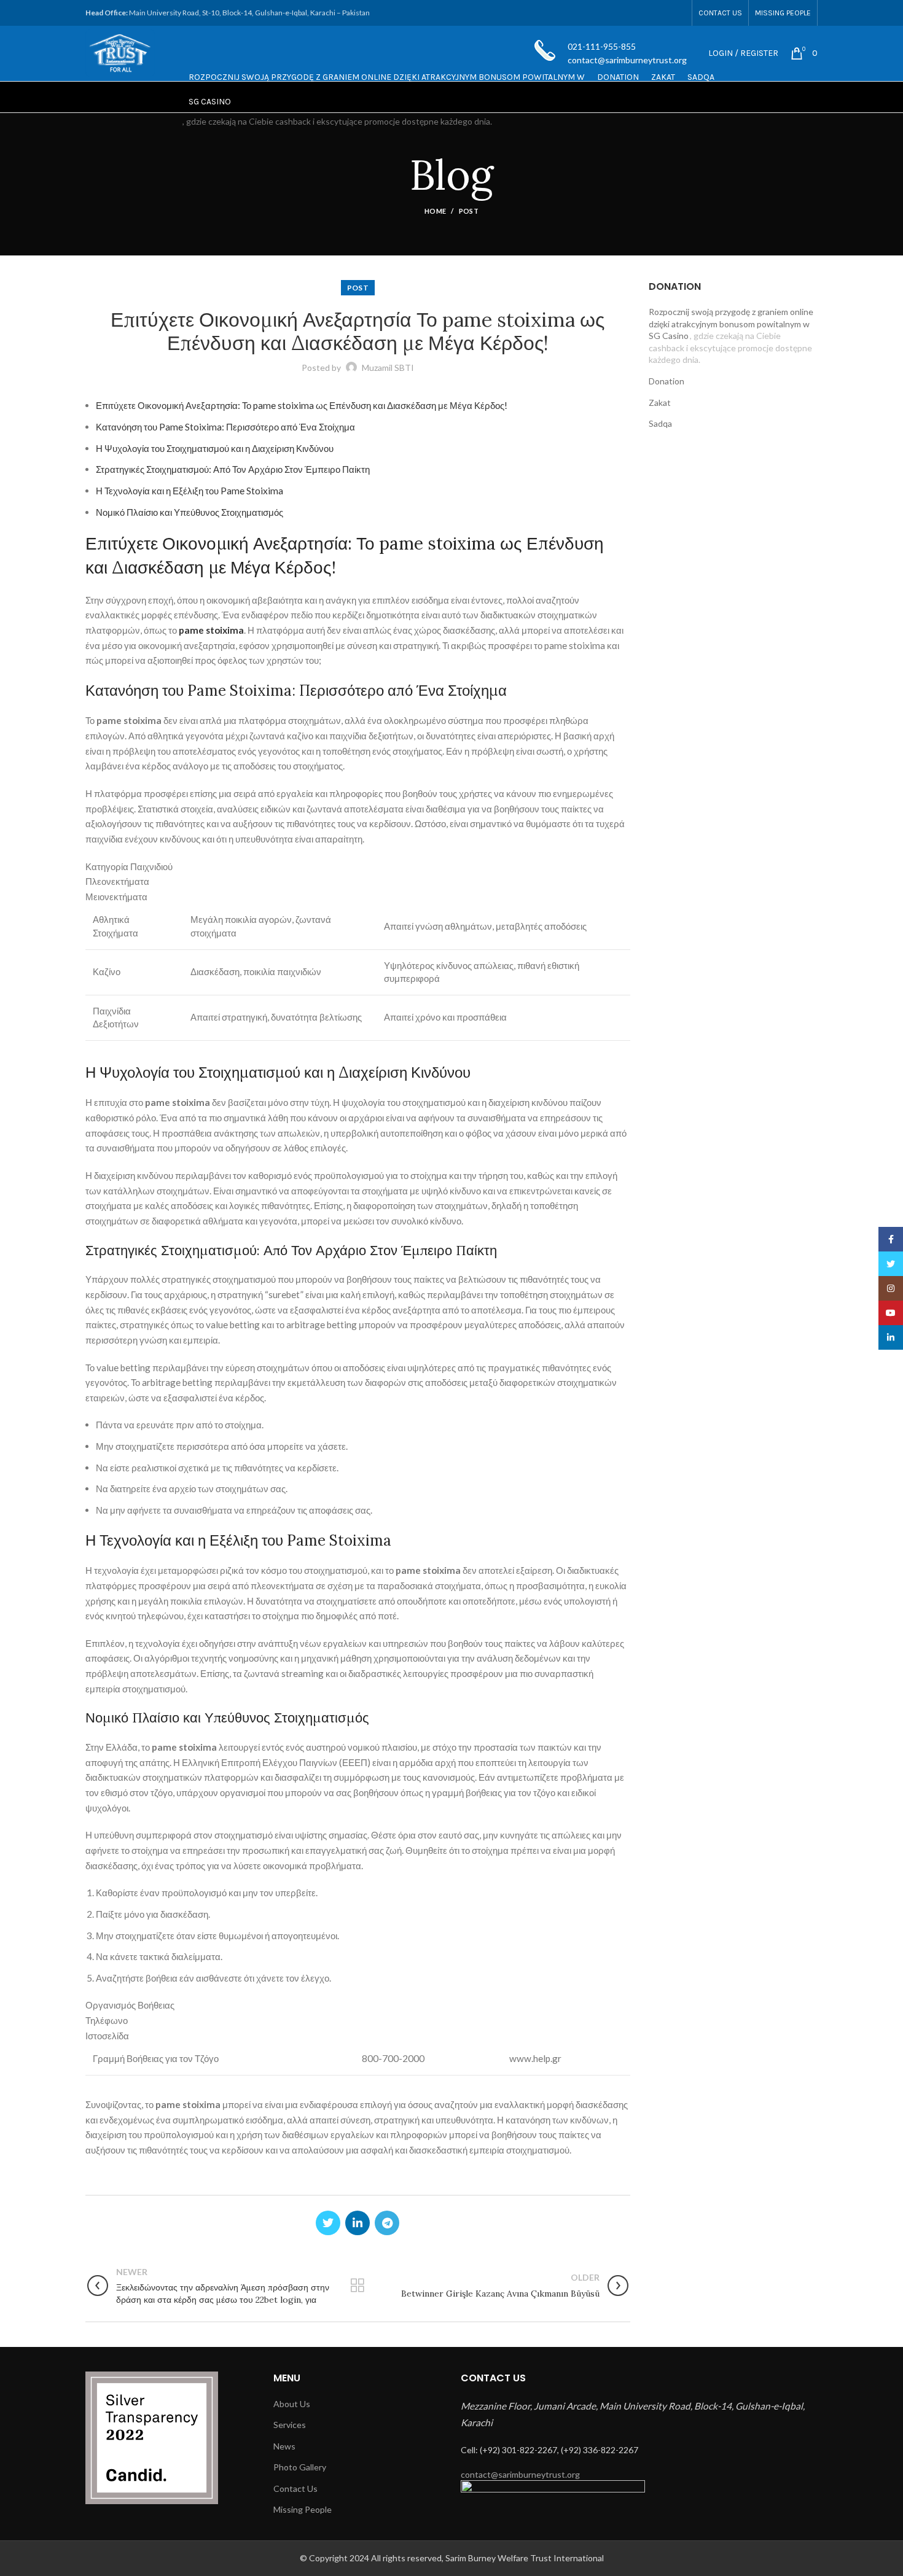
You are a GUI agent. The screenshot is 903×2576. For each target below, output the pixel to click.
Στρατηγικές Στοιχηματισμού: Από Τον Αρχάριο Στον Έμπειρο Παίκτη (233, 469)
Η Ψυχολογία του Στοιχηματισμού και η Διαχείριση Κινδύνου (215, 448)
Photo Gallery (300, 2467)
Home (435, 211)
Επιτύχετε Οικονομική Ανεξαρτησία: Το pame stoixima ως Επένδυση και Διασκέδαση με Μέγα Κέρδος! (302, 405)
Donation (666, 381)
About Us (292, 2404)
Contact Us (295, 2488)
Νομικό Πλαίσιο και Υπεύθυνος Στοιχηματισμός (190, 512)
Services (290, 2425)
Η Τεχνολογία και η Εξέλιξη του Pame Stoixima (190, 491)
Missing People (303, 2509)
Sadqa (660, 423)
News (284, 2446)
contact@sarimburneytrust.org (520, 2474)
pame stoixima (211, 630)
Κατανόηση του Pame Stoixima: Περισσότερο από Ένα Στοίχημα (225, 427)
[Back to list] (358, 2286)
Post (469, 211)
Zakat (660, 403)
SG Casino (210, 102)
